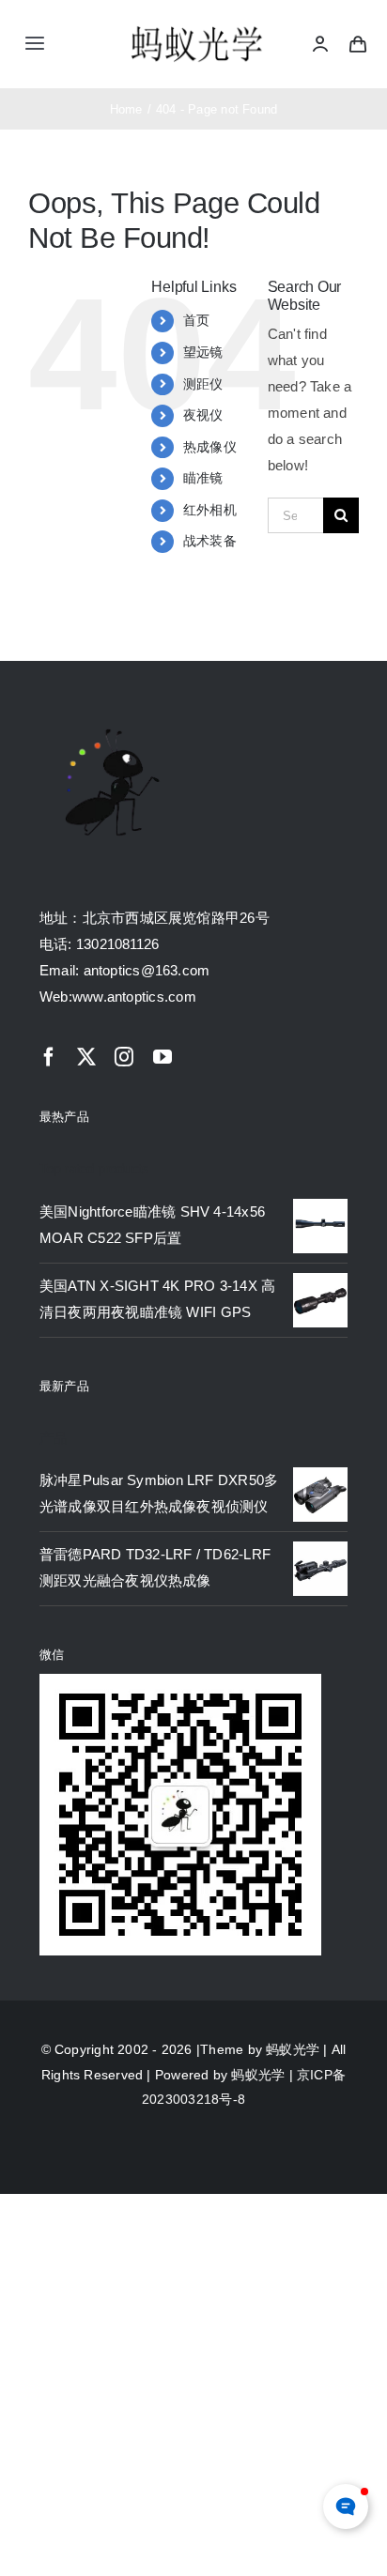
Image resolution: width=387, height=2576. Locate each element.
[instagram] (124, 1057)
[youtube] (163, 1057)
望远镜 (203, 352)
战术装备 (210, 541)
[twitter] (86, 1057)
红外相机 (210, 510)
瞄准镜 (203, 478)
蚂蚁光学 (293, 2049)
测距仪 (203, 384)
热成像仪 (210, 447)
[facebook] (49, 1057)
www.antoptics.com (134, 997)
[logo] (197, 28)
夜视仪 (203, 415)
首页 (196, 320)
